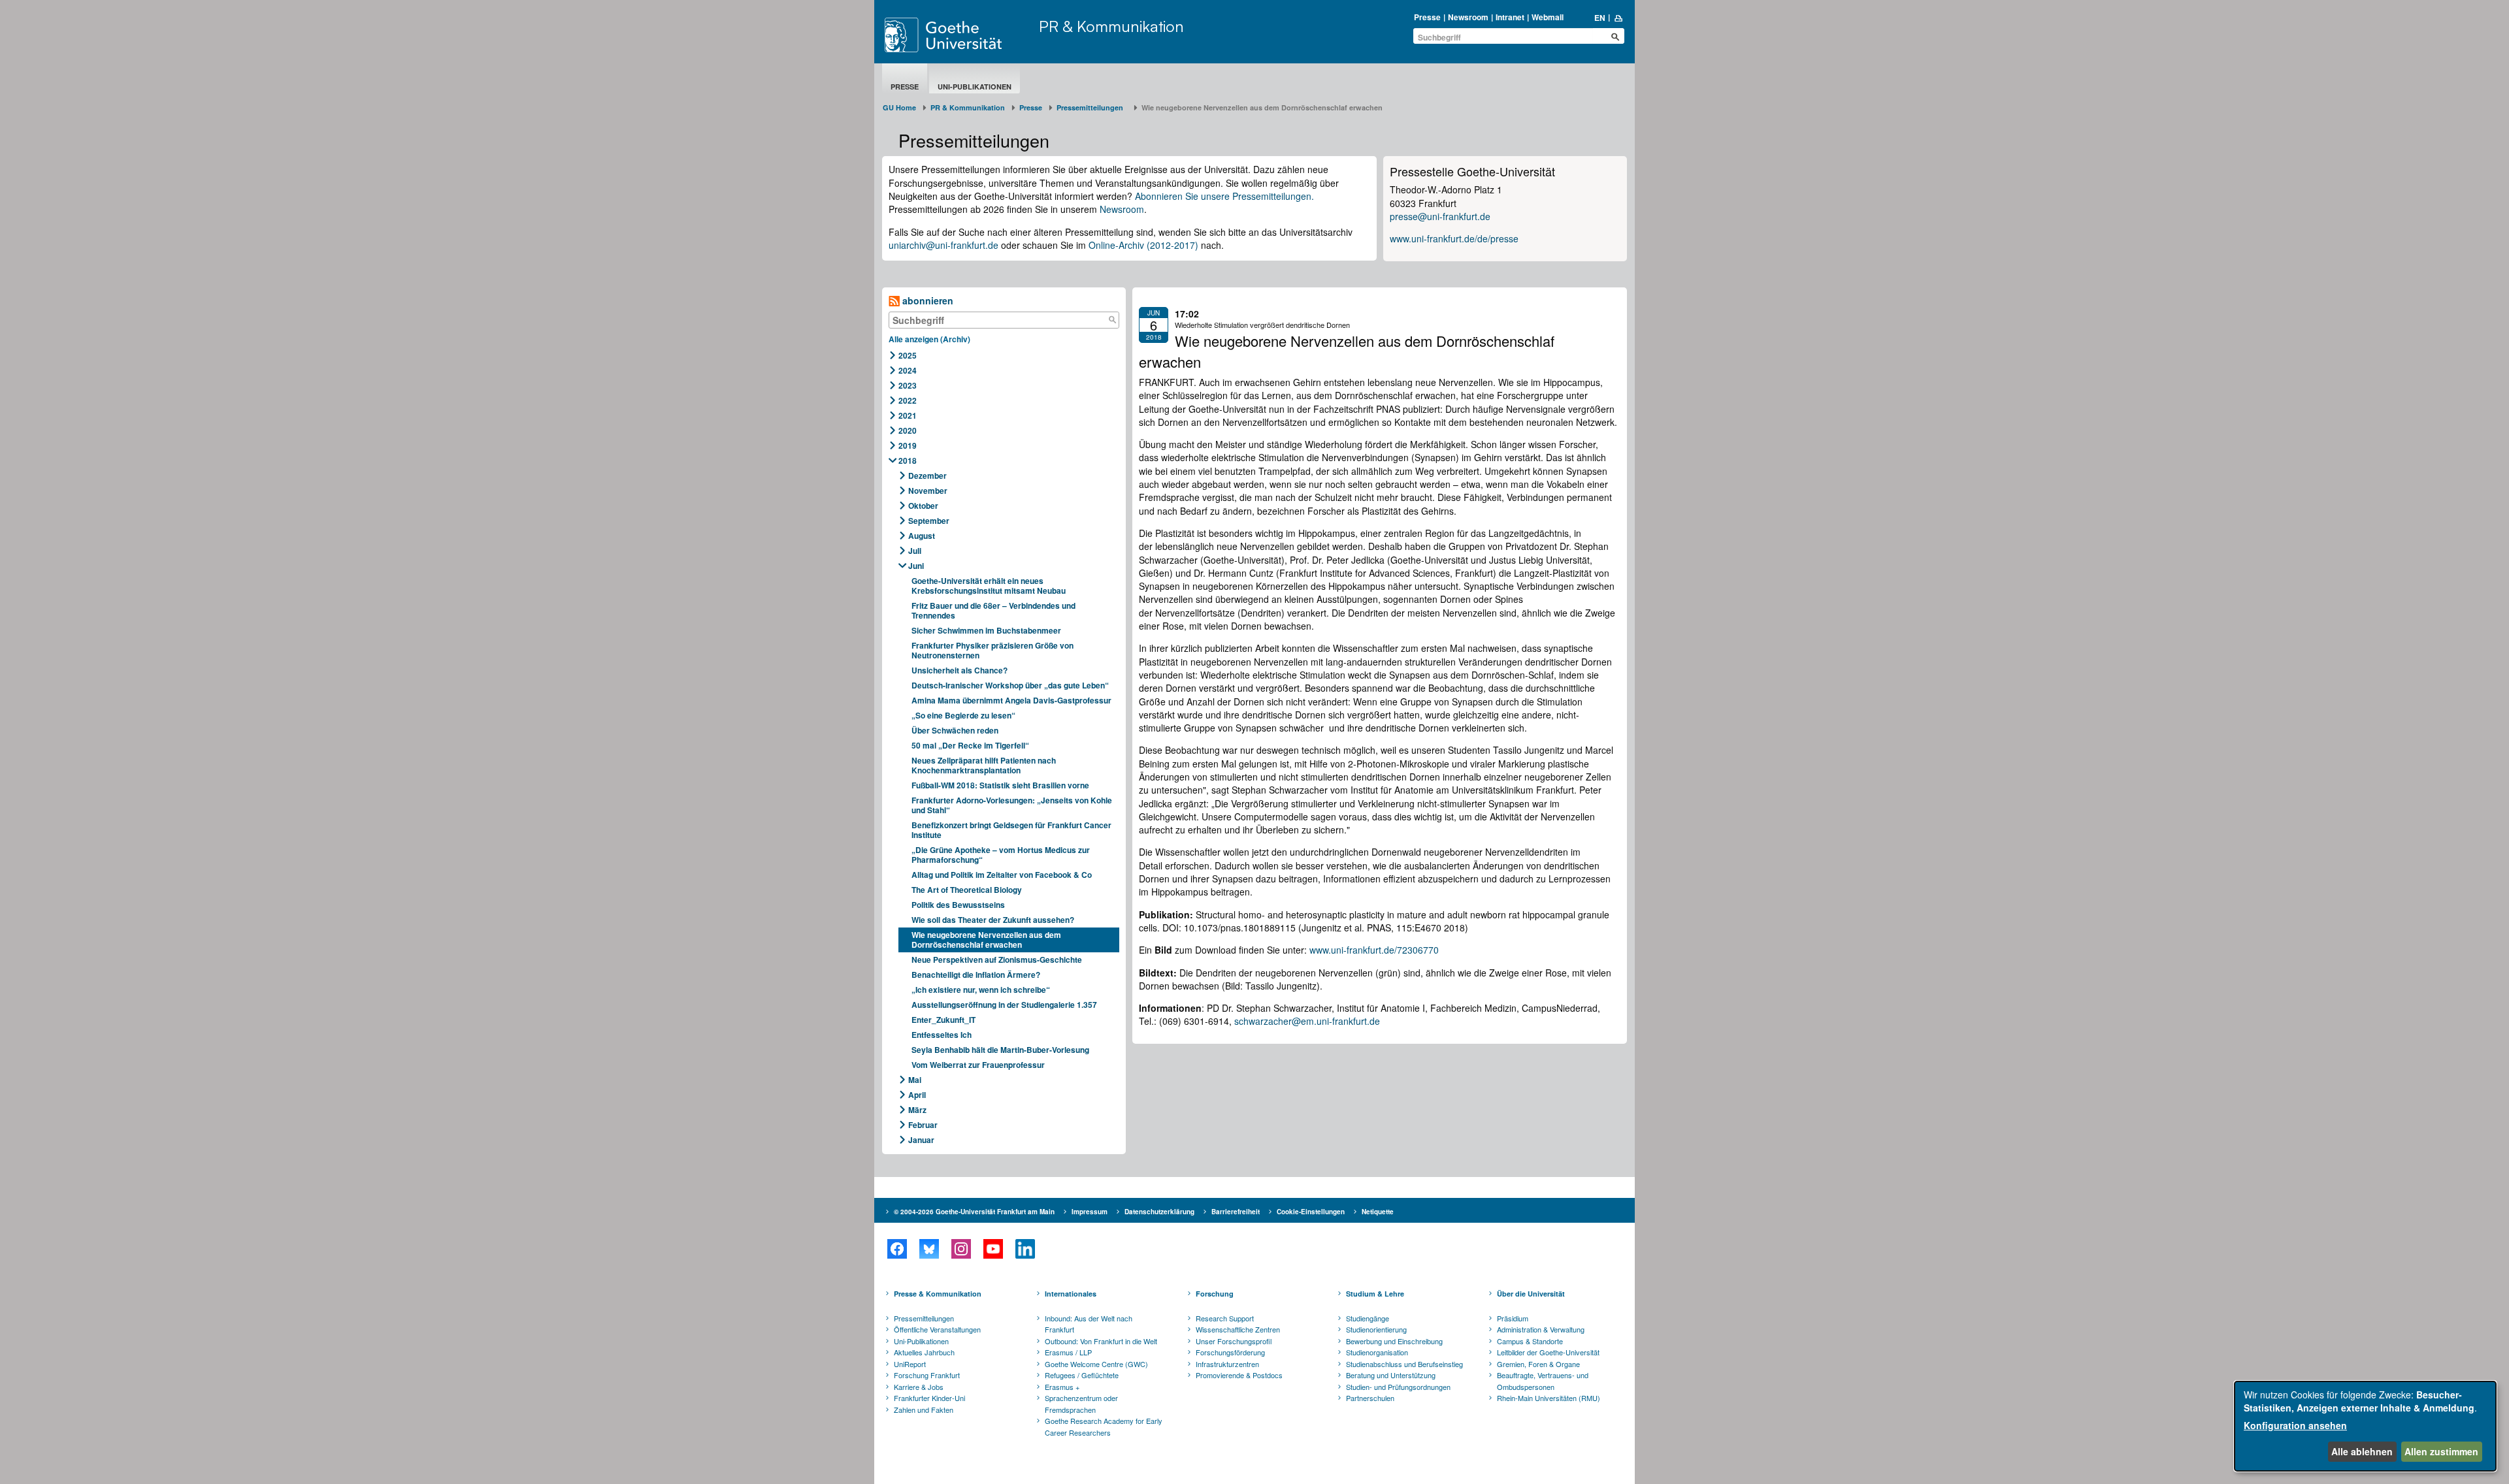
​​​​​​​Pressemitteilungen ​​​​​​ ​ (1092, 107)
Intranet (1510, 17)
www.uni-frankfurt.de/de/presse (1454, 238)
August (922, 536)
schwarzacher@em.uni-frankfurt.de (1307, 1021)
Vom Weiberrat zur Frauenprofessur (978, 1065)
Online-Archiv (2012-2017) (1143, 245)
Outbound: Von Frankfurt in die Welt (1101, 1341)
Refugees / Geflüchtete (1082, 1375)
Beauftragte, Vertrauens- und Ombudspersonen (1543, 1381)
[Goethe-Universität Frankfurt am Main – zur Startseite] (959, 35)
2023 (908, 385)
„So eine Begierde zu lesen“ (963, 715)
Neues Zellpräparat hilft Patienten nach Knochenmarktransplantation (984, 765)
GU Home (899, 107)
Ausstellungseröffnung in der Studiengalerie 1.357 (1004, 1005)
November (928, 491)
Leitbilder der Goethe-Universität (1548, 1352)
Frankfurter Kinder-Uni (929, 1398)
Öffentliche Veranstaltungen (937, 1329)
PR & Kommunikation (1111, 26)
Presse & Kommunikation (938, 1294)
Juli (915, 551)
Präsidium (1513, 1318)
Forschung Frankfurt (927, 1375)
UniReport (910, 1364)
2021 (908, 415)
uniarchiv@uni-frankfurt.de (943, 245)
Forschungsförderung (1230, 1352)
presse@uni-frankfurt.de (1440, 216)
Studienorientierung (1376, 1329)
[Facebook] (897, 1249)
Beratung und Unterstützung (1391, 1375)
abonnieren (927, 300)
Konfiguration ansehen (2295, 1425)
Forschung (1215, 1294)
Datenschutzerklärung (1159, 1212)
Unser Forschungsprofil (1234, 1341)
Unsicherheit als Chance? (959, 670)
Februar (923, 1125)
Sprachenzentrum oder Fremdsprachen (1081, 1404)
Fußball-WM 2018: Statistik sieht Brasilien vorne (1000, 785)
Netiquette (1378, 1212)
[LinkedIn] (1025, 1249)
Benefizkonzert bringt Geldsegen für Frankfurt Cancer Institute (1011, 830)
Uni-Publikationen (975, 87)
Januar (921, 1140)
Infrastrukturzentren (1227, 1364)
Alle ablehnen (2362, 1451)
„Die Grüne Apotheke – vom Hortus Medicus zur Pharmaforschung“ (1001, 855)
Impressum (1090, 1212)
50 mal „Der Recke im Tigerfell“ (970, 745)
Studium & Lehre (1375, 1294)
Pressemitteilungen (924, 1318)
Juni (916, 566)
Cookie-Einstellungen (1311, 1212)
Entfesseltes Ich (942, 1035)
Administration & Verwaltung (1541, 1329)
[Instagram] (961, 1249)
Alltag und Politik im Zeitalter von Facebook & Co (1002, 875)
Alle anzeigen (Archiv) (929, 339)
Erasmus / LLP (1068, 1352)
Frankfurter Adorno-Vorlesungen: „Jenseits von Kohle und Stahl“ (1012, 805)
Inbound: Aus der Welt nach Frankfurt (1089, 1324)
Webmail (1548, 17)
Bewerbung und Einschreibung (1394, 1341)
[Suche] (1112, 320)
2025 (908, 355)
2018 (908, 460)
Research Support (1225, 1318)
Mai (915, 1080)
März (917, 1110)
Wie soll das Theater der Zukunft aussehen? (993, 920)
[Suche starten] (1615, 37)
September (929, 521)
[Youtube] (993, 1249)
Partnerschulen (1370, 1398)
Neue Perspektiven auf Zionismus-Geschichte (997, 960)
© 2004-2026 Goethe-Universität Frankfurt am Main (974, 1212)
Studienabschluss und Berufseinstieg (1404, 1364)
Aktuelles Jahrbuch (924, 1352)
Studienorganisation (1377, 1352)
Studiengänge (1368, 1318)
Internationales (1071, 1294)
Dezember (927, 476)
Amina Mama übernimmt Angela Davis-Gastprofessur (1011, 700)
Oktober (923, 506)
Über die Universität (1531, 1294)
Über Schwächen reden (955, 730)
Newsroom (1468, 17)
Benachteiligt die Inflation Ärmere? (976, 975)
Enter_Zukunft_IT (943, 1020)
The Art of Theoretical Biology (967, 890)
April (917, 1095)
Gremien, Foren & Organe (1538, 1364)
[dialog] (2365, 1426)
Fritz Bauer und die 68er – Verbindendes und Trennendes (993, 610)
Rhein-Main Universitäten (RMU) (1549, 1398)
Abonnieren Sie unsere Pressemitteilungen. (1224, 196)
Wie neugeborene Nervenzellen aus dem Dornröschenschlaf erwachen (986, 940)
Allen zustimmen (2441, 1451)
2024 (908, 370)
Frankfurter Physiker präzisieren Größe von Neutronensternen (992, 650)
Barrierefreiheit (1236, 1212)
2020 (908, 430)
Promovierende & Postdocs (1239, 1375)
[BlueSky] (929, 1249)
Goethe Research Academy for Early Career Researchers (1104, 1427)
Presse (1427, 17)
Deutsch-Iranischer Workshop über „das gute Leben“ (1010, 685)
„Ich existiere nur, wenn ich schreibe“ (981, 990)
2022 (908, 400)
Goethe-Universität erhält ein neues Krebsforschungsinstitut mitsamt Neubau (989, 586)
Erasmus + (1062, 1387)
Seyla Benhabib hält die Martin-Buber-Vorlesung (1000, 1050)
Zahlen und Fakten (924, 1410)
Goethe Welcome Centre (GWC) (1096, 1364)
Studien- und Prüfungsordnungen (1398, 1387)
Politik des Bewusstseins (958, 905)
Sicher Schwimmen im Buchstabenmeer (986, 630)
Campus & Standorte (1530, 1341)
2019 (908, 445)
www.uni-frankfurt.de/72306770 (1374, 950)
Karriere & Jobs (919, 1387)
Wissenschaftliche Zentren (1238, 1329)
